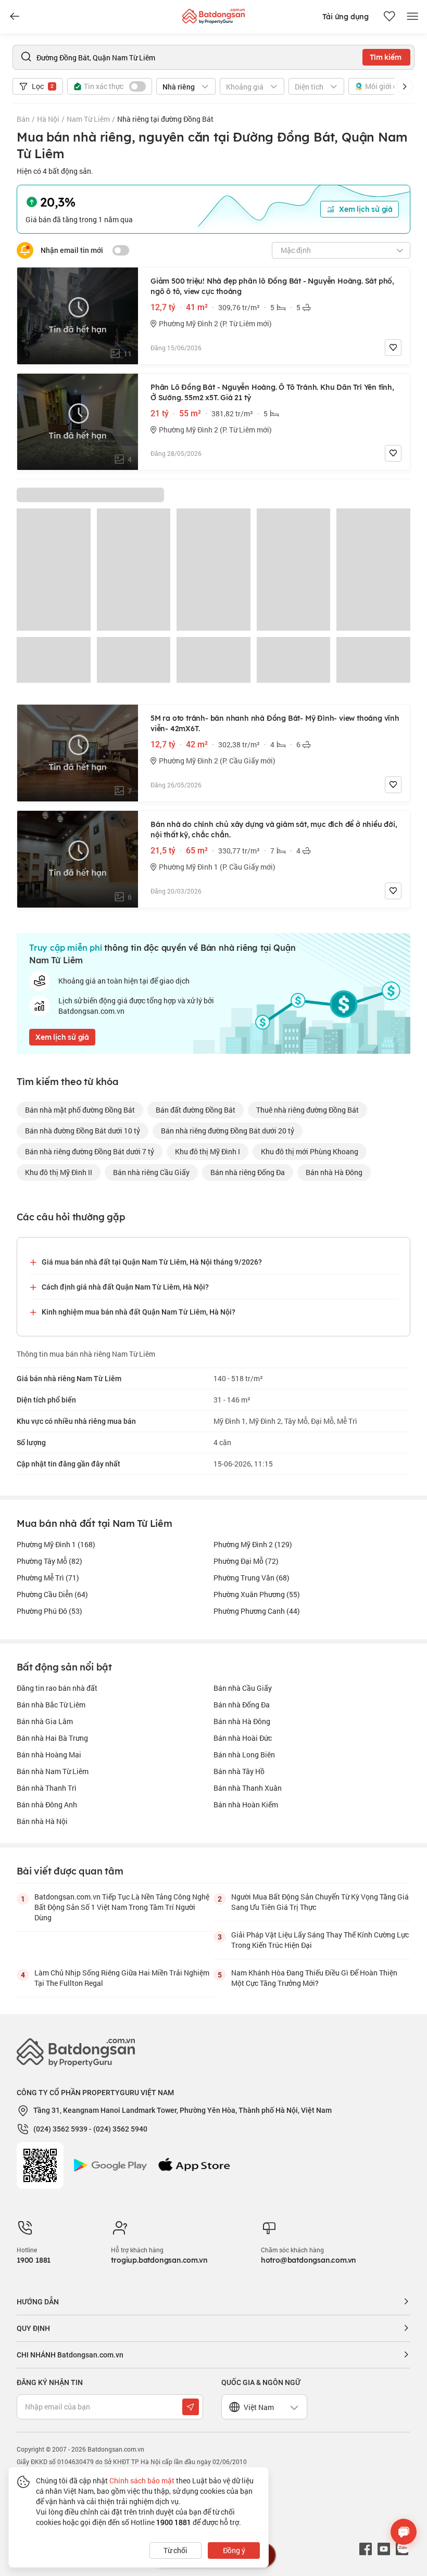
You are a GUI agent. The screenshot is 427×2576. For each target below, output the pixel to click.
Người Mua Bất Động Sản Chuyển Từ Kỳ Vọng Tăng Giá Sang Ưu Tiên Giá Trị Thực (320, 1902)
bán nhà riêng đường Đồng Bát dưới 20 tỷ (228, 1131)
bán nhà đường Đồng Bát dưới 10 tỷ (83, 1131)
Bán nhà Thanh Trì (47, 1788)
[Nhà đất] (213, 14)
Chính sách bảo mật (142, 2481)
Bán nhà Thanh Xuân (248, 1788)
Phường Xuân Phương (257, 1594)
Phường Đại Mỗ (246, 1561)
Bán (23, 119)
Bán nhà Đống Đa (242, 1705)
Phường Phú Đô (49, 1611)
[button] (405, 86)
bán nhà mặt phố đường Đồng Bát (80, 1110)
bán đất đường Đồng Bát (196, 1110)
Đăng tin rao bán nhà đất (57, 1688)
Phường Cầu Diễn (52, 1594)
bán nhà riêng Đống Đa (248, 1172)
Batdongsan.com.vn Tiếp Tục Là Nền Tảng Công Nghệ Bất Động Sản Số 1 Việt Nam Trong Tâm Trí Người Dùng (122, 1907)
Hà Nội (48, 119)
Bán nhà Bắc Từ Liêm (51, 1705)
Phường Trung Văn (252, 1578)
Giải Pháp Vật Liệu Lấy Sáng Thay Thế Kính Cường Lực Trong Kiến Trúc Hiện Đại (320, 1940)
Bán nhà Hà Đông (242, 1721)
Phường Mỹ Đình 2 (253, 1544)
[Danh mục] (15, 17)
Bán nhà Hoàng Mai (49, 1755)
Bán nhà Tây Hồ (239, 1771)
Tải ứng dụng (346, 17)
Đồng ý (234, 2550)
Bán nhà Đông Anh (47, 1805)
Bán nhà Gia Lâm (45, 1721)
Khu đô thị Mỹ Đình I (208, 1151)
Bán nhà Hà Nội (42, 1821)
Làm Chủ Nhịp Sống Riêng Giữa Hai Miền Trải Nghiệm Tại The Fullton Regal (122, 1978)
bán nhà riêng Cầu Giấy (151, 1172)
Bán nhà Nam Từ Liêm (53, 1771)
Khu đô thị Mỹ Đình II (59, 1172)
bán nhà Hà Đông (334, 1172)
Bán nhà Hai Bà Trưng (52, 1738)
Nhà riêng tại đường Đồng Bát (165, 119)
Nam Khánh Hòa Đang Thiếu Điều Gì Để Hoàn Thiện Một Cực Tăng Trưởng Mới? (314, 1978)
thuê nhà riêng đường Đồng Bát (307, 1110)
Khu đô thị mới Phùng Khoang (310, 1151)
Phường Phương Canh (257, 1611)
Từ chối (175, 2550)
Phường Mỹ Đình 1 (56, 1544)
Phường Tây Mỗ (49, 1561)
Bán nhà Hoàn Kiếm (246, 1805)
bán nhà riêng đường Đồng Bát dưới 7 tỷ (90, 1151)
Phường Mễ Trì (48, 1578)
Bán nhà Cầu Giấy (243, 1688)
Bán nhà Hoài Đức (243, 1738)
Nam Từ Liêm (88, 119)
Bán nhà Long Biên (244, 1755)
